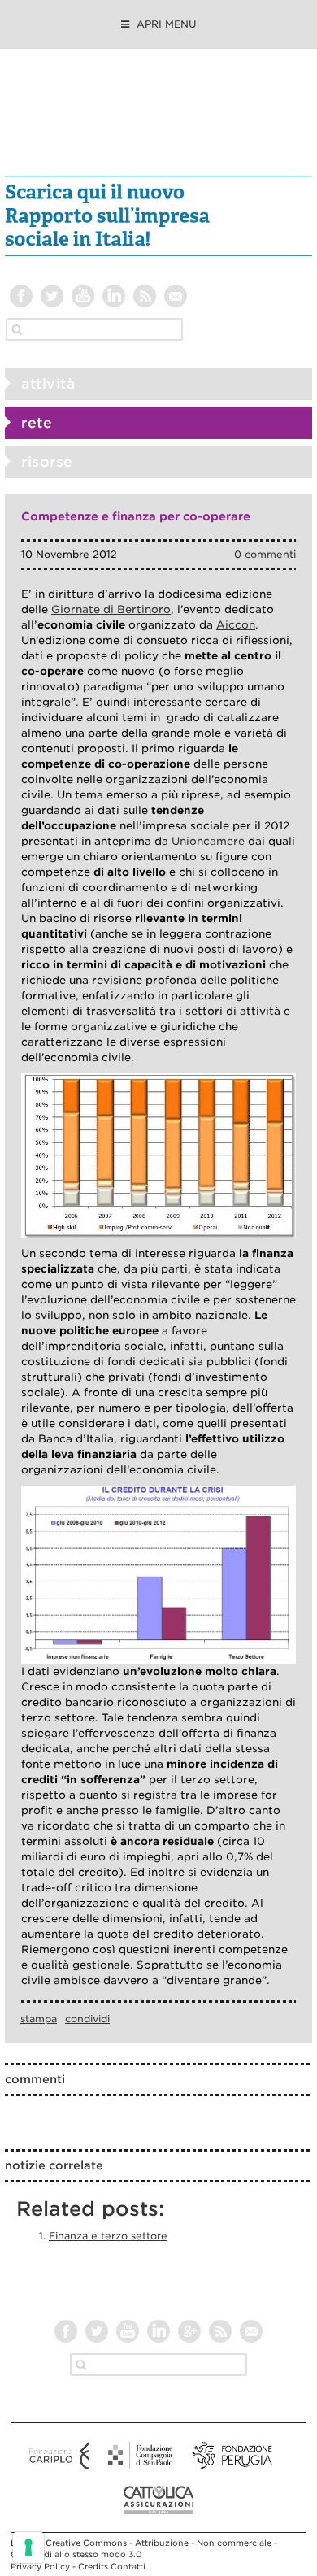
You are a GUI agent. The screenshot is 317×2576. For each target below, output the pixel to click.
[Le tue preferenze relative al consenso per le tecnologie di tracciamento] (28, 2548)
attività (48, 384)
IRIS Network (159, 120)
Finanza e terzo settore (108, 2236)
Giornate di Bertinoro (111, 609)
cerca (17, 329)
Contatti (128, 2566)
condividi (87, 2019)
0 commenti (265, 554)
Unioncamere (208, 841)
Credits (93, 2566)
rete (37, 423)
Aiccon (236, 625)
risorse (47, 462)
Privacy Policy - (44, 2566)
